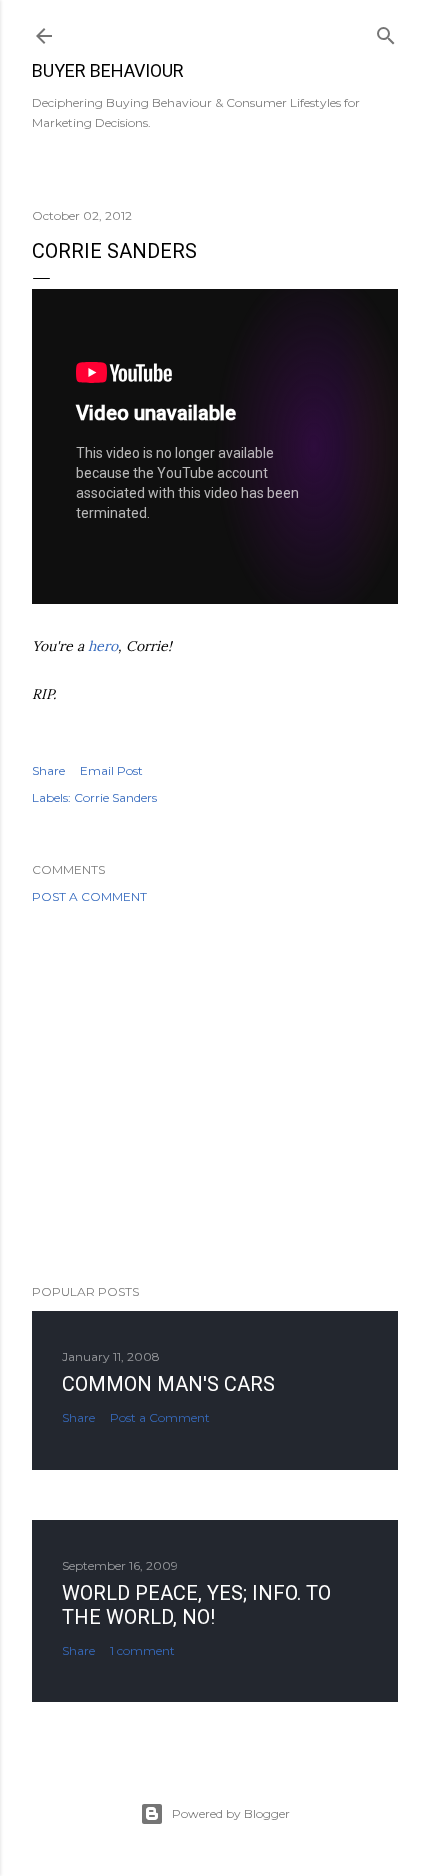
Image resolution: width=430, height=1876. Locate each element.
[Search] (386, 31)
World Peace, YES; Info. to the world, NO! (196, 1605)
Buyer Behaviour (108, 70)
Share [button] (48, 770)
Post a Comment (89, 896)
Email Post (111, 770)
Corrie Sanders (115, 797)
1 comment (142, 1650)
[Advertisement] (215, 1094)
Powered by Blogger (231, 1813)
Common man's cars (168, 1384)
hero (103, 646)
